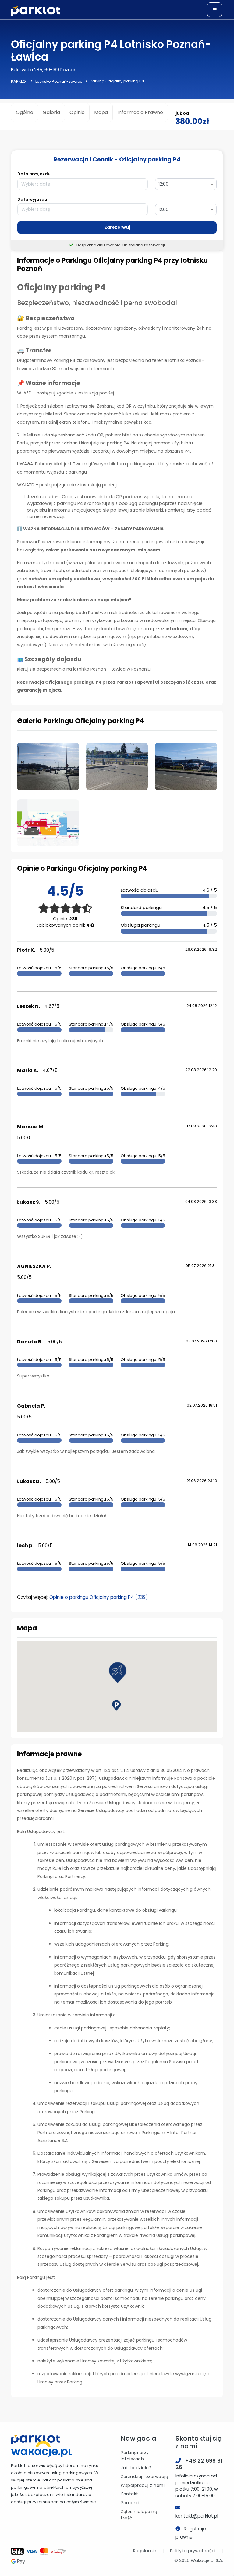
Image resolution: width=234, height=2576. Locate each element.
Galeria (51, 112)
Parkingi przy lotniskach (135, 2456)
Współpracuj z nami (143, 2485)
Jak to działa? (136, 2468)
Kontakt (129, 2494)
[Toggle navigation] (214, 10)
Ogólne (25, 112)
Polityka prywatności (193, 2551)
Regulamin (145, 2551)
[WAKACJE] (41, 2450)
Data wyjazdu (32, 199)
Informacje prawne (140, 112)
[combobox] (186, 184)
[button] (118, 1673)
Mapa (101, 112)
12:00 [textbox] (163, 184)
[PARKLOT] (35, 2439)
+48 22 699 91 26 (199, 2464)
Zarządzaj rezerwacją (144, 2477)
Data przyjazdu (34, 174)
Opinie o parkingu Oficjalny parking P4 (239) (99, 1597)
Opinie (77, 112)
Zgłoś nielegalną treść (139, 2515)
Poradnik (130, 2503)
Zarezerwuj (117, 227)
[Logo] (35, 11)
